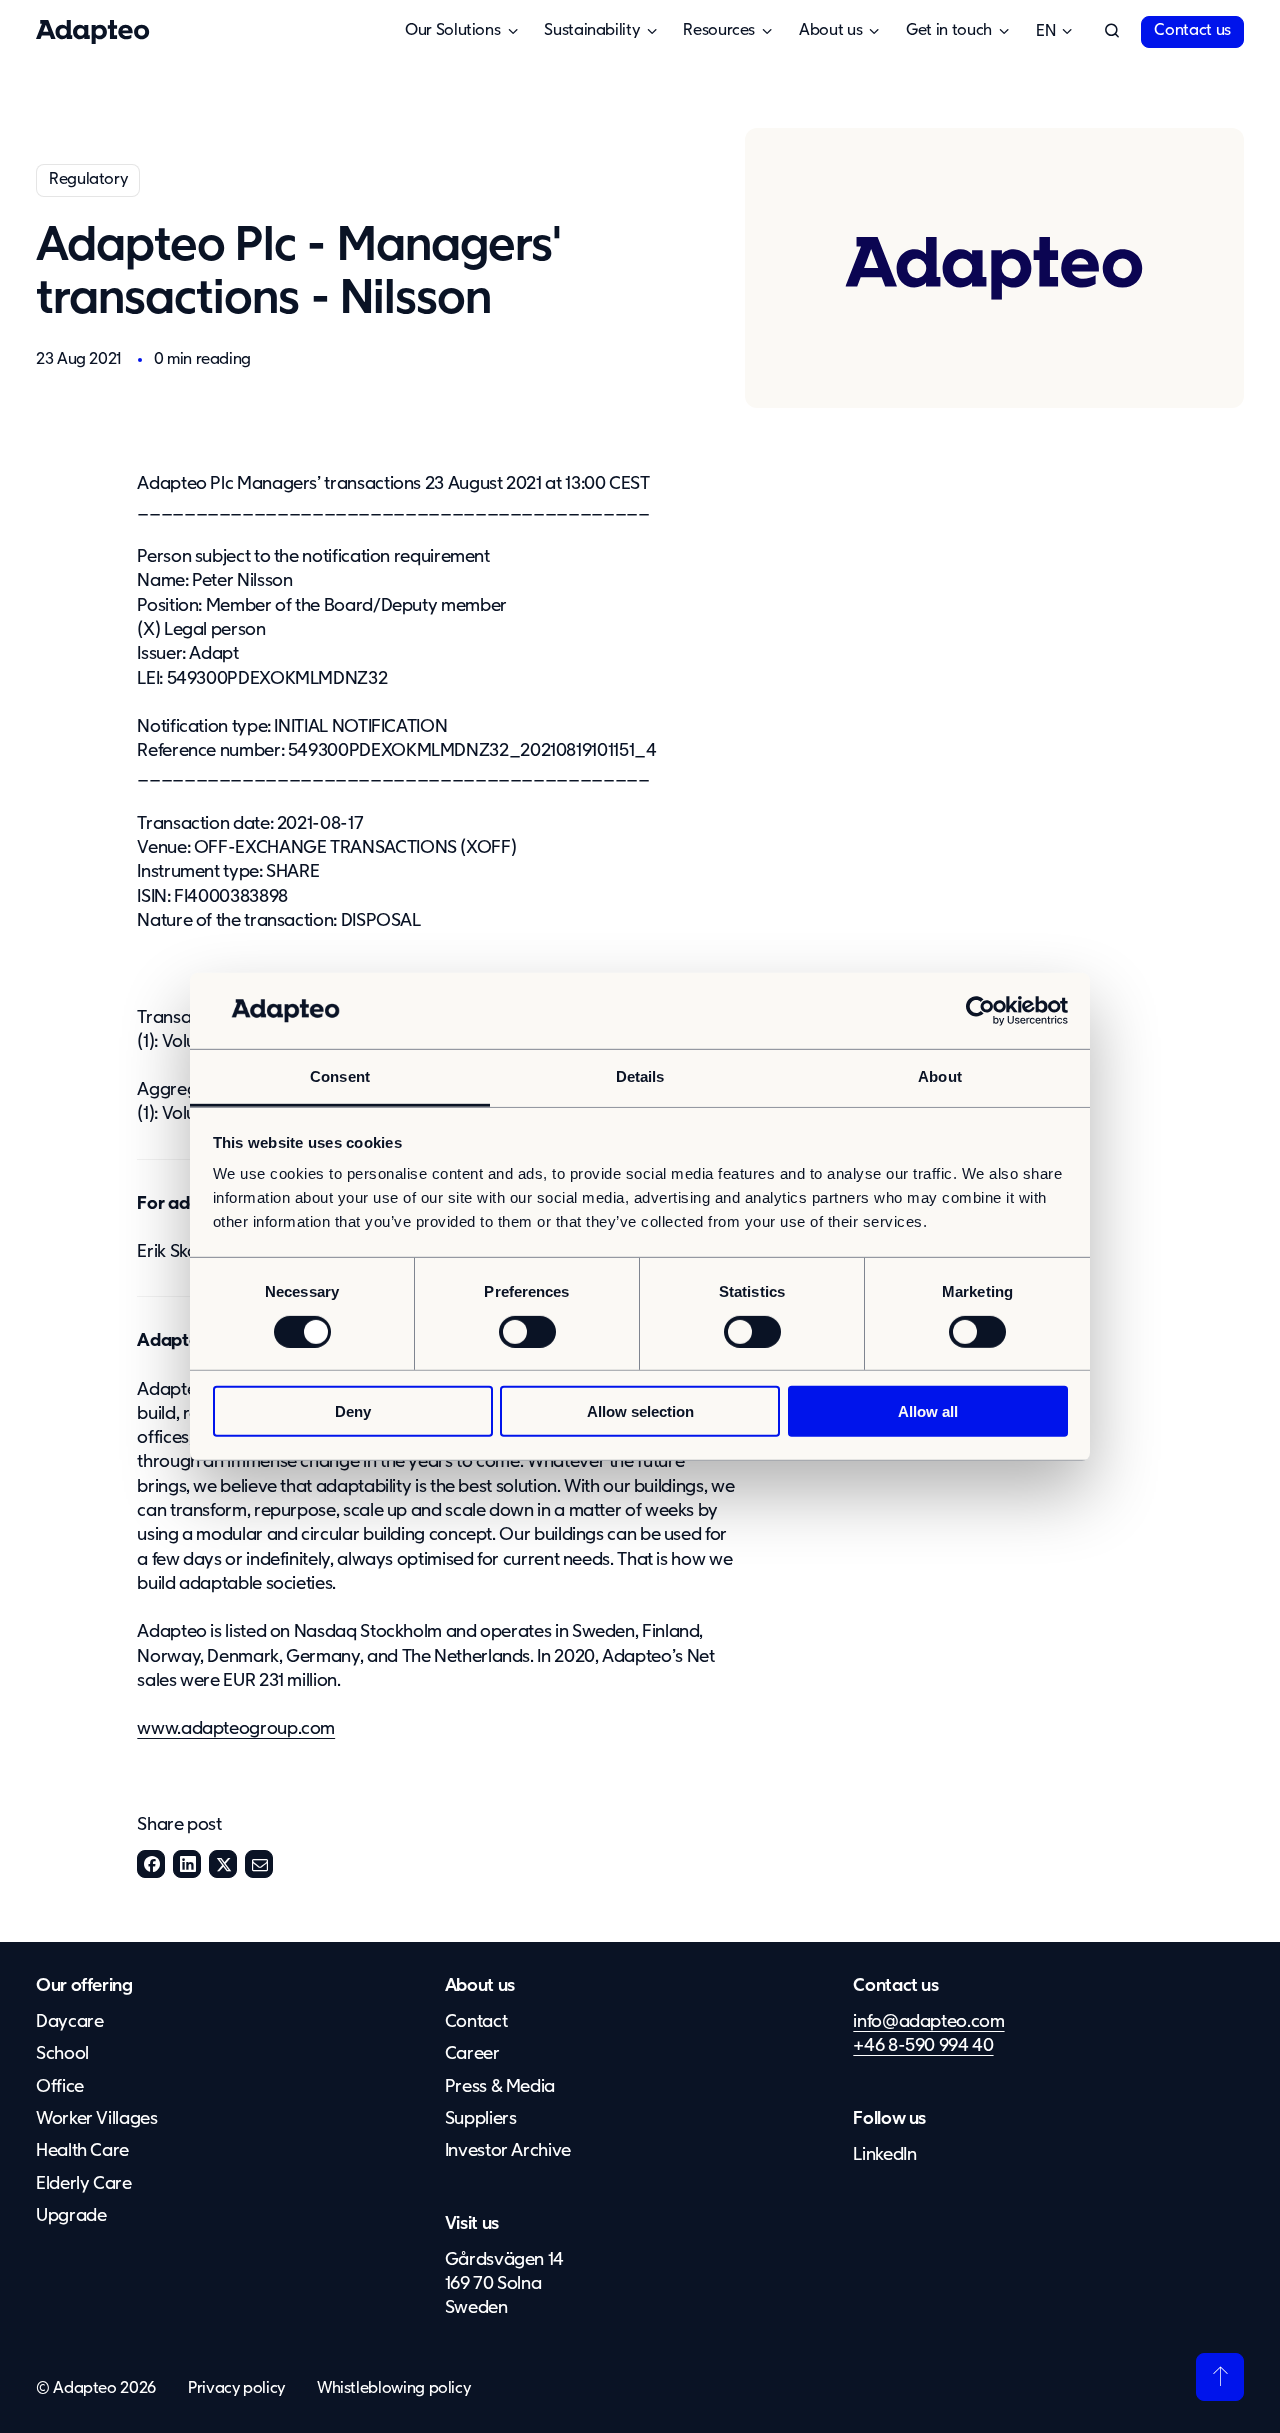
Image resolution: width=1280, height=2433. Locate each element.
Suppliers (481, 2119)
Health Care (82, 2151)
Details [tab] (640, 1076)
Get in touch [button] (949, 31)
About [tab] (940, 1076)
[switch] (527, 1331)
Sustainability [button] (591, 31)
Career (472, 2054)
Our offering (84, 1986)
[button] (1112, 32)
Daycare (69, 2022)
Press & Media (500, 2087)
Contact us (1192, 31)
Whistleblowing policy (393, 2389)
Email (259, 1864)
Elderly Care (84, 2184)
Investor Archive (508, 2151)
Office (60, 2087)
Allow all (928, 1411)
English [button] (1045, 32)
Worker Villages (97, 2119)
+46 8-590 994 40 (923, 2046)
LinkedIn (187, 1864)
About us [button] (830, 31)
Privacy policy (236, 2389)
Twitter (223, 1864)
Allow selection (640, 1411)
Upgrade (71, 2216)
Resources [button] (719, 31)
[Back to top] (1220, 2377)
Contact (476, 2022)
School (62, 2054)
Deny (353, 1411)
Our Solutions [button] (452, 31)
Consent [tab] (340, 1076)
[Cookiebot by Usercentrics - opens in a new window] (980, 1011)
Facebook (151, 1864)
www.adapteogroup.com (236, 1729)
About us (480, 1986)
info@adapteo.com (928, 2022)
